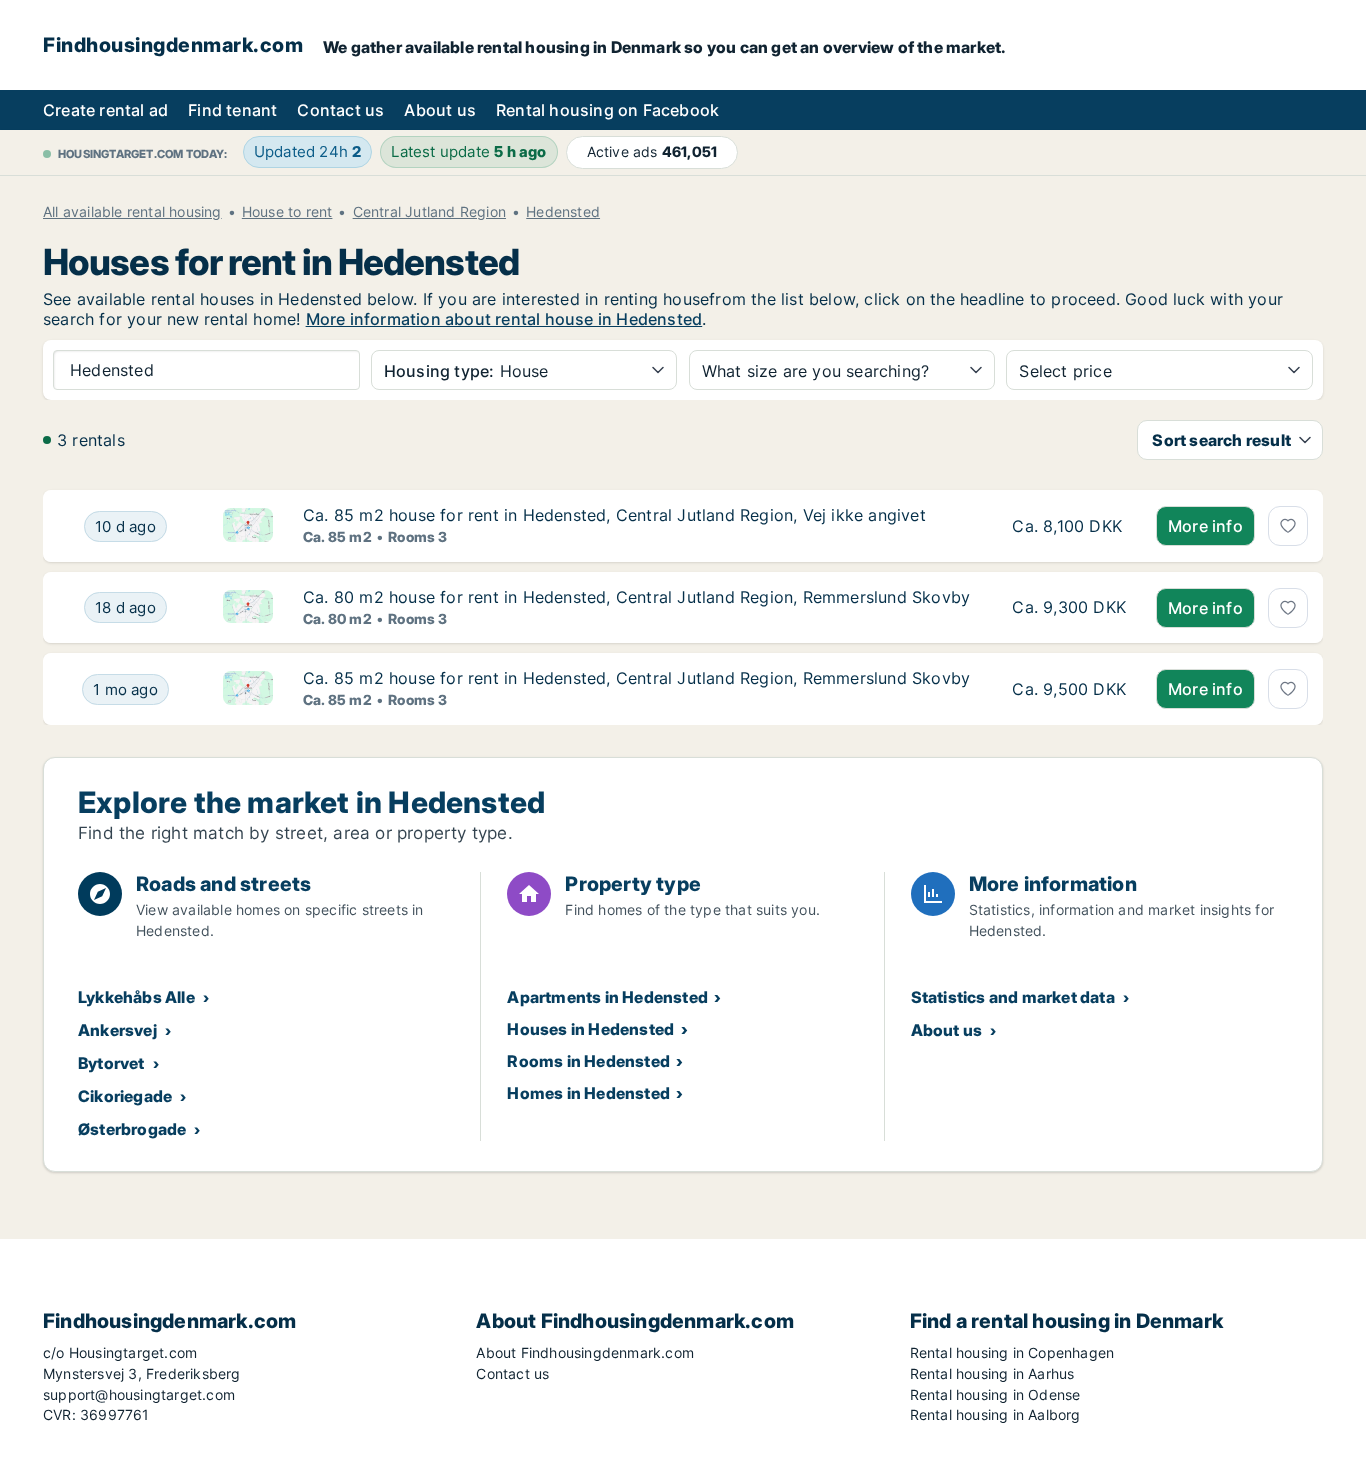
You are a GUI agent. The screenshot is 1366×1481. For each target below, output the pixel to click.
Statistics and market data (1013, 997)
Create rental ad (105, 110)
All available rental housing (132, 212)
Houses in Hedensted (590, 1029)
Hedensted (563, 212)
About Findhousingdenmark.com (585, 1352)
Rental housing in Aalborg (995, 1414)
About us (440, 110)
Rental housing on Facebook (607, 110)
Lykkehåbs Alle (136, 997)
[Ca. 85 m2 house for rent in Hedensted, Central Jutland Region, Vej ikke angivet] (1069, 526)
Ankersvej (117, 1030)
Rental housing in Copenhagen (1012, 1352)
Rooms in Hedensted (588, 1061)
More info (1205, 526)
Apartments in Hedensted (607, 997)
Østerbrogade (132, 1129)
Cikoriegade (125, 1096)
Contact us (340, 110)
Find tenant (232, 110)
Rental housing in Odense (995, 1394)
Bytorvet (111, 1063)
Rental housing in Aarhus (992, 1373)
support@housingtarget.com (139, 1394)
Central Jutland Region (429, 212)
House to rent (287, 212)
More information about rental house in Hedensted (504, 319)
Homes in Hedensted (588, 1093)
